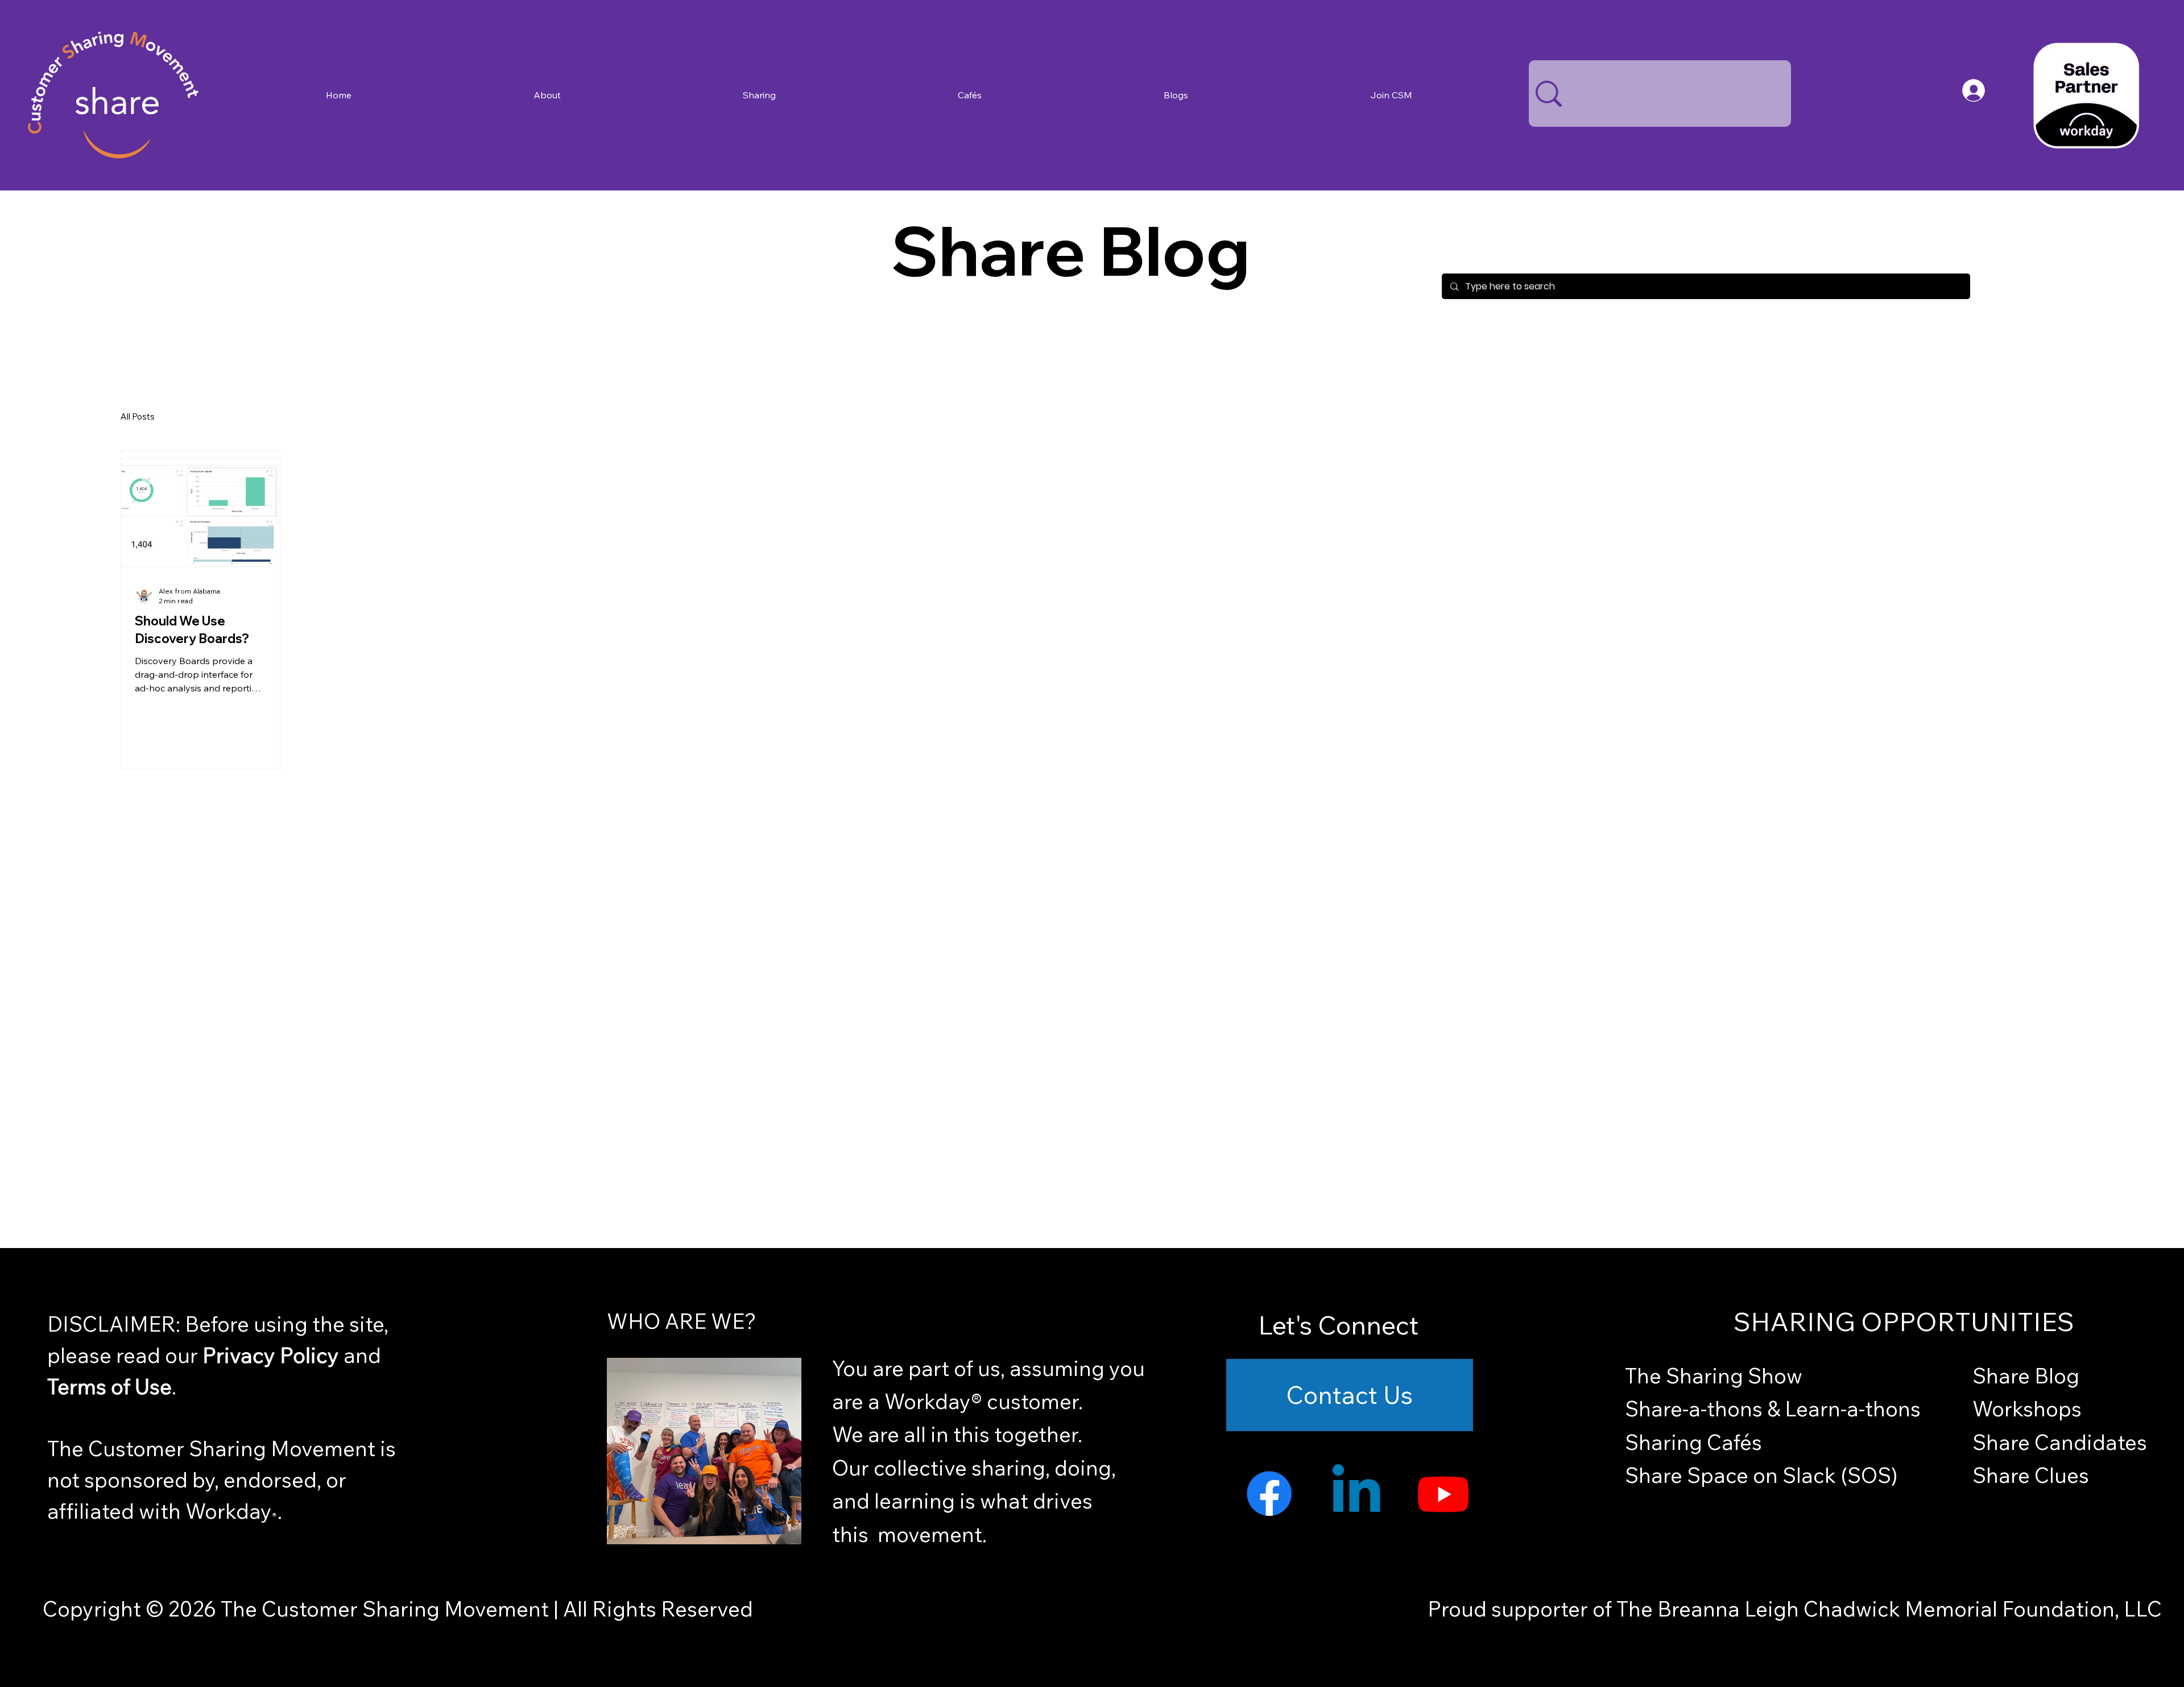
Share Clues (2031, 1475)
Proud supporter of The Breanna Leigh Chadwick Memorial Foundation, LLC (1795, 1609)
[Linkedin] (1356, 1493)
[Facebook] (1269, 1493)
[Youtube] (1443, 1493)
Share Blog (2026, 1375)
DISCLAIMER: (116, 1324)
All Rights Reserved (656, 1609)
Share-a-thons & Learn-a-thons (1773, 1408)
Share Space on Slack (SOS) (1761, 1475)
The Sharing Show (1714, 1375)
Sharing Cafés (1693, 1442)
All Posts (138, 416)
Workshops (2027, 1408)
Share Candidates (2060, 1442)
